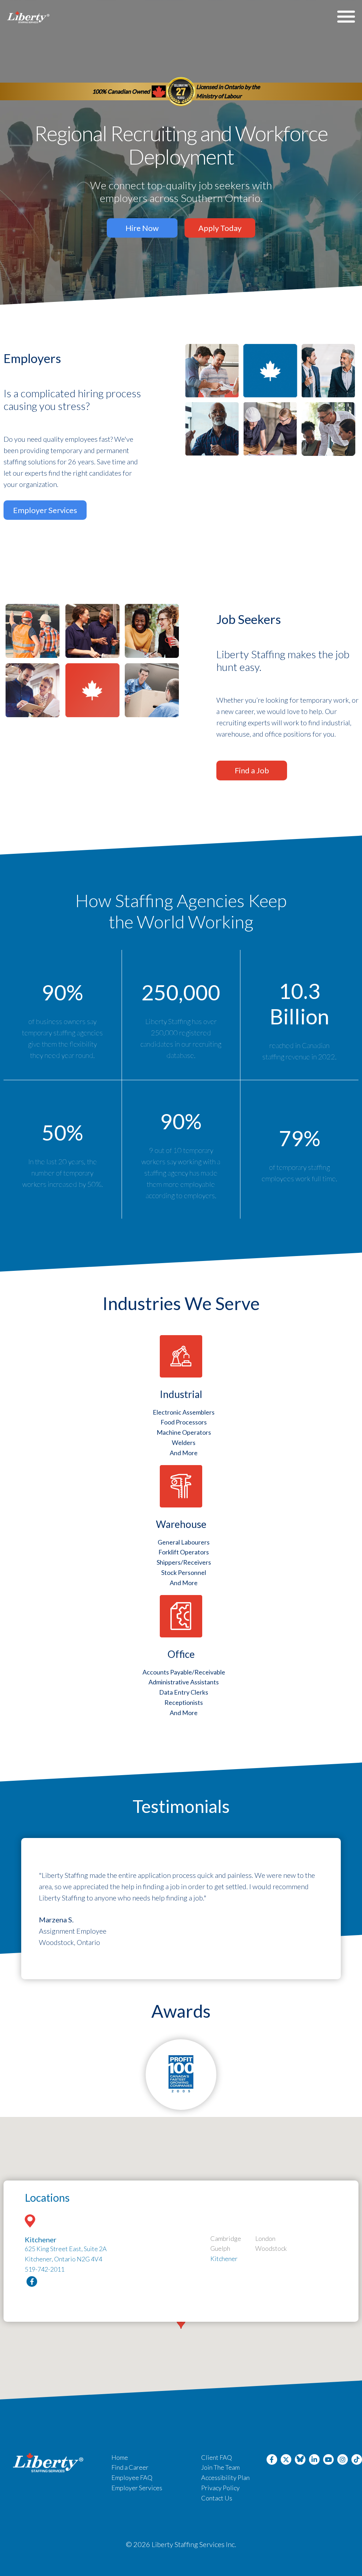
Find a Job (252, 770)
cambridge (226, 2238)
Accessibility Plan (225, 2477)
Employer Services (45, 510)
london (265, 2238)
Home (120, 2457)
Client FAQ (217, 2457)
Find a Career (130, 2467)
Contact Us (217, 2498)
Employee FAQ (132, 2477)
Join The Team (220, 2467)
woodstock (271, 2248)
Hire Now (142, 228)
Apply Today (220, 228)
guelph (220, 2248)
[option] (181, 1909)
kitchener (224, 2259)
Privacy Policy (220, 2488)
